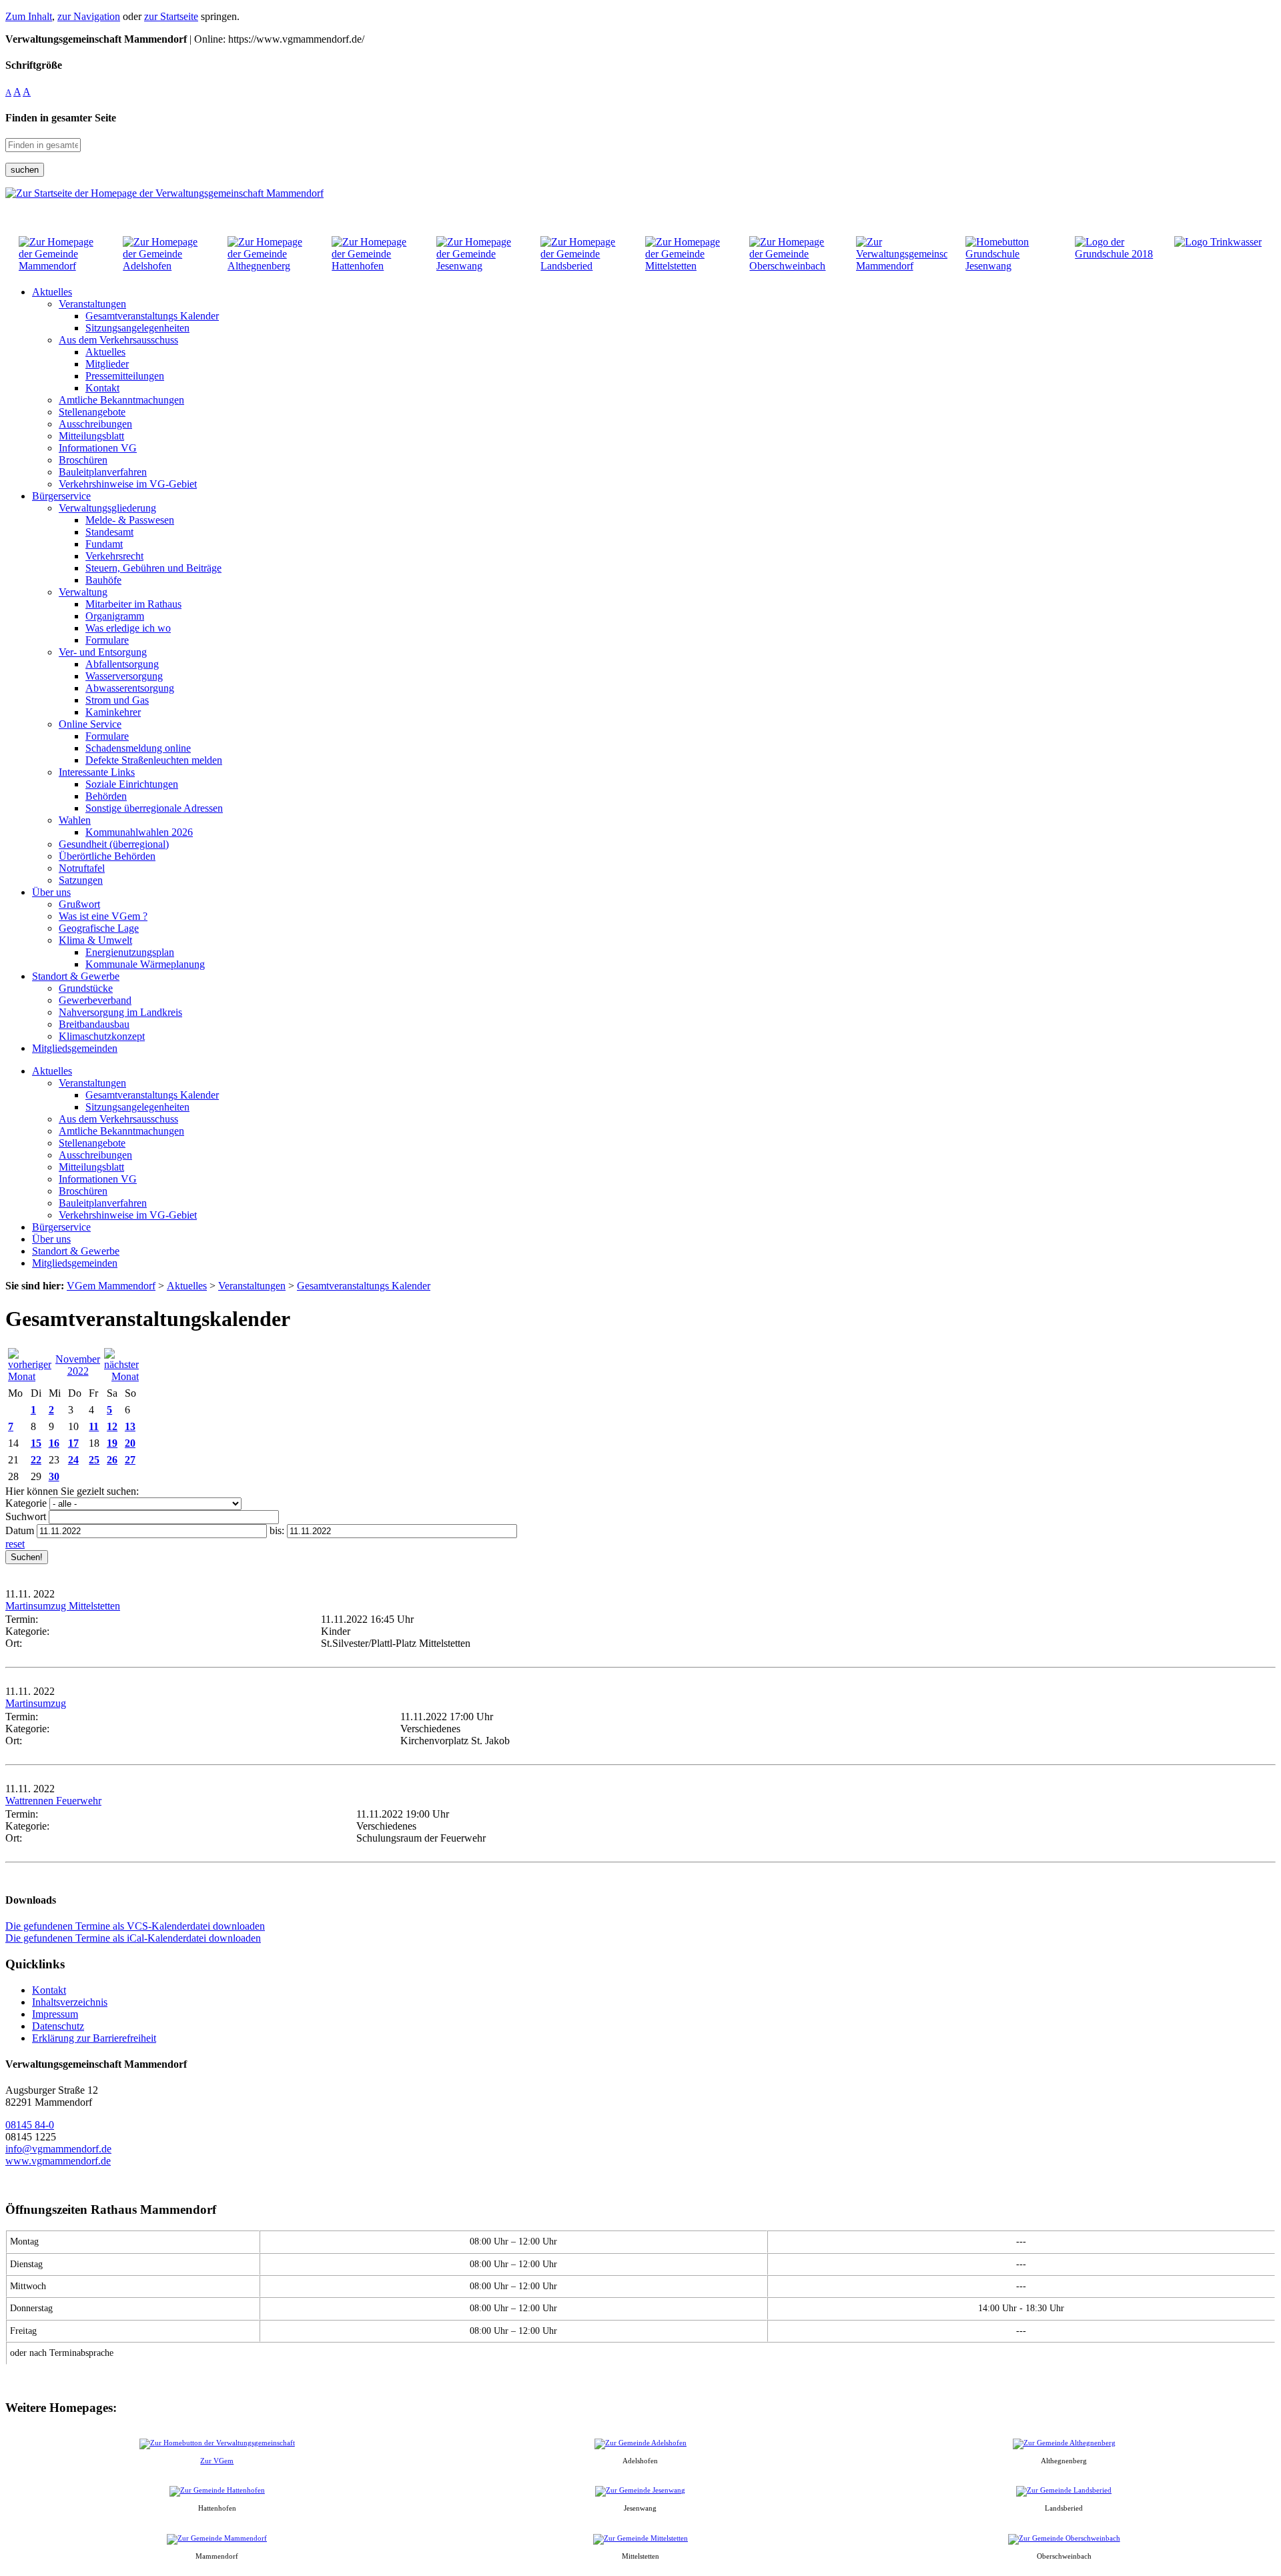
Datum (20, 1530)
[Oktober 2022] (30, 1376)
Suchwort (26, 1516)
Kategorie (26, 1503)
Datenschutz (58, 2026)
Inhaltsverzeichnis (70, 2002)
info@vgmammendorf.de (58, 2149)
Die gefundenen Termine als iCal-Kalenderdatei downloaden (133, 1938)
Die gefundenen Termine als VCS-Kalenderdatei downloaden (135, 1926)
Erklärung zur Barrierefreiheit (94, 2038)
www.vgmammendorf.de (58, 2161)
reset (15, 1544)
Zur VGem (217, 2461)
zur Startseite (171, 16)
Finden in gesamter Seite (61, 118)
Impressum (55, 2014)
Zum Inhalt (29, 16)
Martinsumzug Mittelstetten (63, 1606)
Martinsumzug (36, 1703)
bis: (277, 1530)
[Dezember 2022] (121, 1376)
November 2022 (78, 1365)
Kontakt (49, 1990)
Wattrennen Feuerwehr (53, 1801)
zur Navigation (89, 16)
